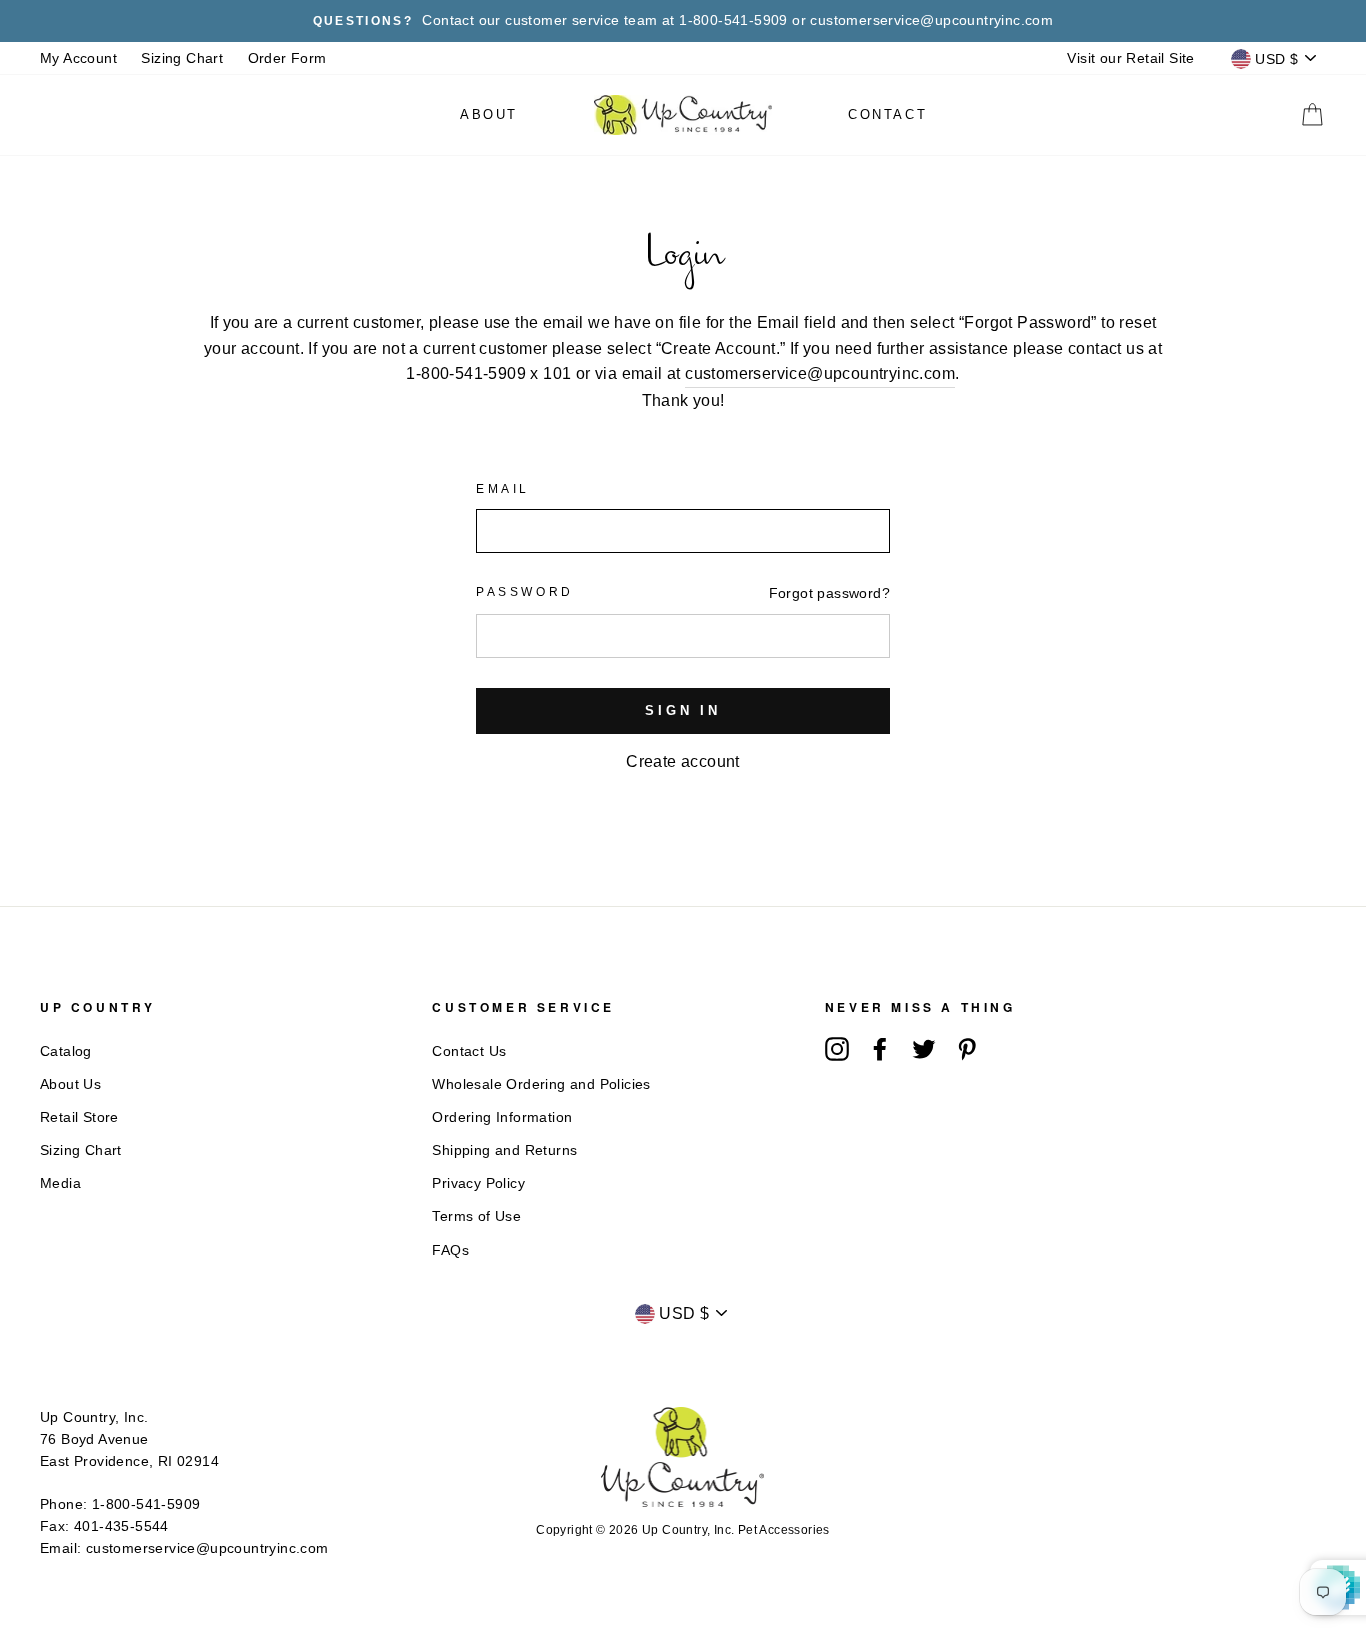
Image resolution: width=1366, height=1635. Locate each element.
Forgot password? (829, 593)
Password (525, 592)
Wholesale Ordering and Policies (541, 1084)
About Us (70, 1084)
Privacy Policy (478, 1183)
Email (503, 489)
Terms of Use (476, 1216)
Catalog (66, 1051)
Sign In (683, 710)
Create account (683, 761)
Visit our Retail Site (1130, 58)
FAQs (450, 1250)
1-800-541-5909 (146, 1504)
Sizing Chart (182, 58)
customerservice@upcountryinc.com (820, 373)
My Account (78, 58)
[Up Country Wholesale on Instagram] (837, 1049)
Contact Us (469, 1051)
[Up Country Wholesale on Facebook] (880, 1049)
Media (60, 1183)
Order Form (287, 58)
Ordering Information (502, 1117)
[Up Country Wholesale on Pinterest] (967, 1049)
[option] (683, 21)
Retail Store (79, 1117)
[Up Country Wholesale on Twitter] (924, 1049)
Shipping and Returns (504, 1150)
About (489, 114)
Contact (887, 114)
